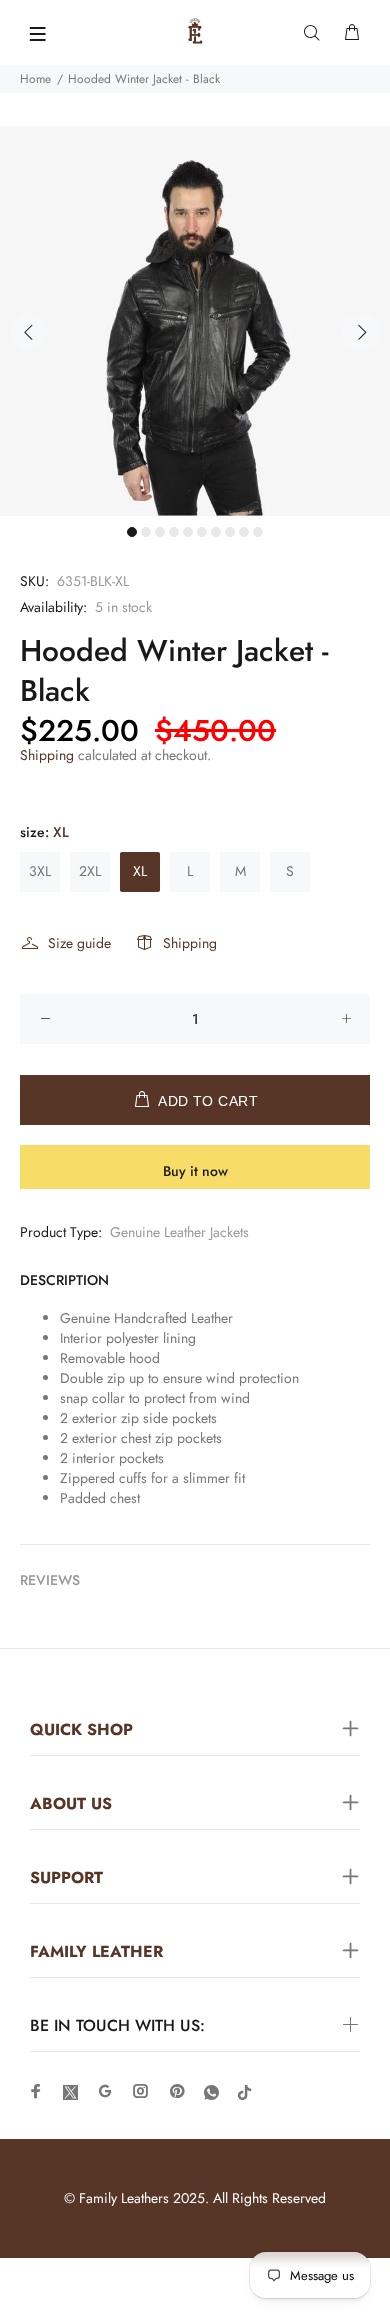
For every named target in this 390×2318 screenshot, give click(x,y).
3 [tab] (160, 532)
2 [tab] (146, 532)
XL (140, 871)
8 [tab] (230, 532)
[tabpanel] (195, 321)
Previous (29, 332)
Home (35, 79)
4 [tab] (174, 532)
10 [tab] (258, 532)
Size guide (79, 943)
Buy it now (195, 1171)
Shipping (47, 755)
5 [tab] (188, 532)
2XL (90, 871)
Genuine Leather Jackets (179, 1232)
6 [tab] (202, 532)
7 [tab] (216, 532)
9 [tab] (244, 532)
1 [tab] (132, 532)
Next (361, 332)
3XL (40, 871)
